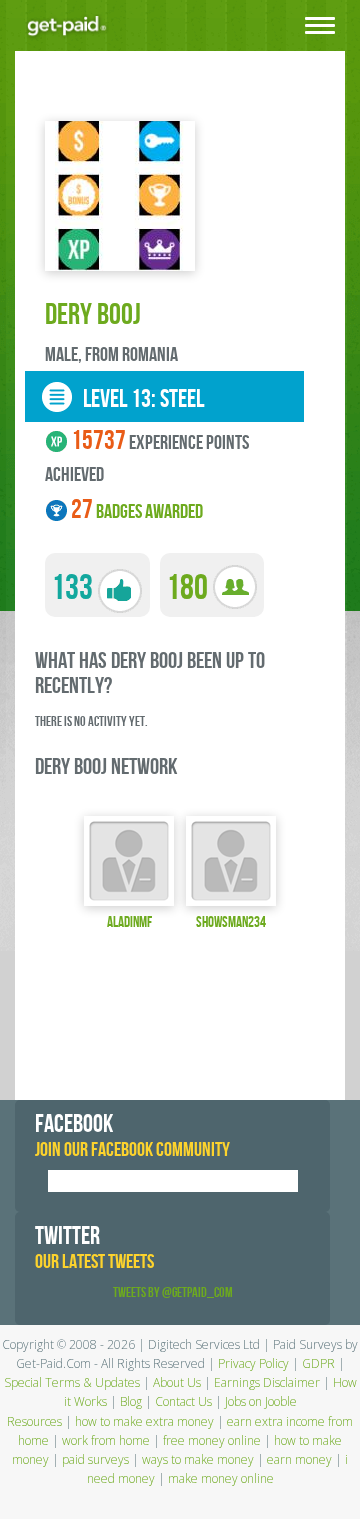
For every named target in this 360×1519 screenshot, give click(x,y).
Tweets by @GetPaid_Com (173, 1292)
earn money (299, 1459)
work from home (106, 1440)
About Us (177, 1382)
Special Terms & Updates (72, 1382)
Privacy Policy (253, 1363)
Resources (34, 1421)
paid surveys (95, 1459)
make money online (221, 1478)
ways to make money (198, 1459)
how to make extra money (144, 1421)
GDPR (318, 1363)
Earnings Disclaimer (267, 1382)
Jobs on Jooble (261, 1401)
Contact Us (183, 1401)
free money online (212, 1440)
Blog (131, 1401)
